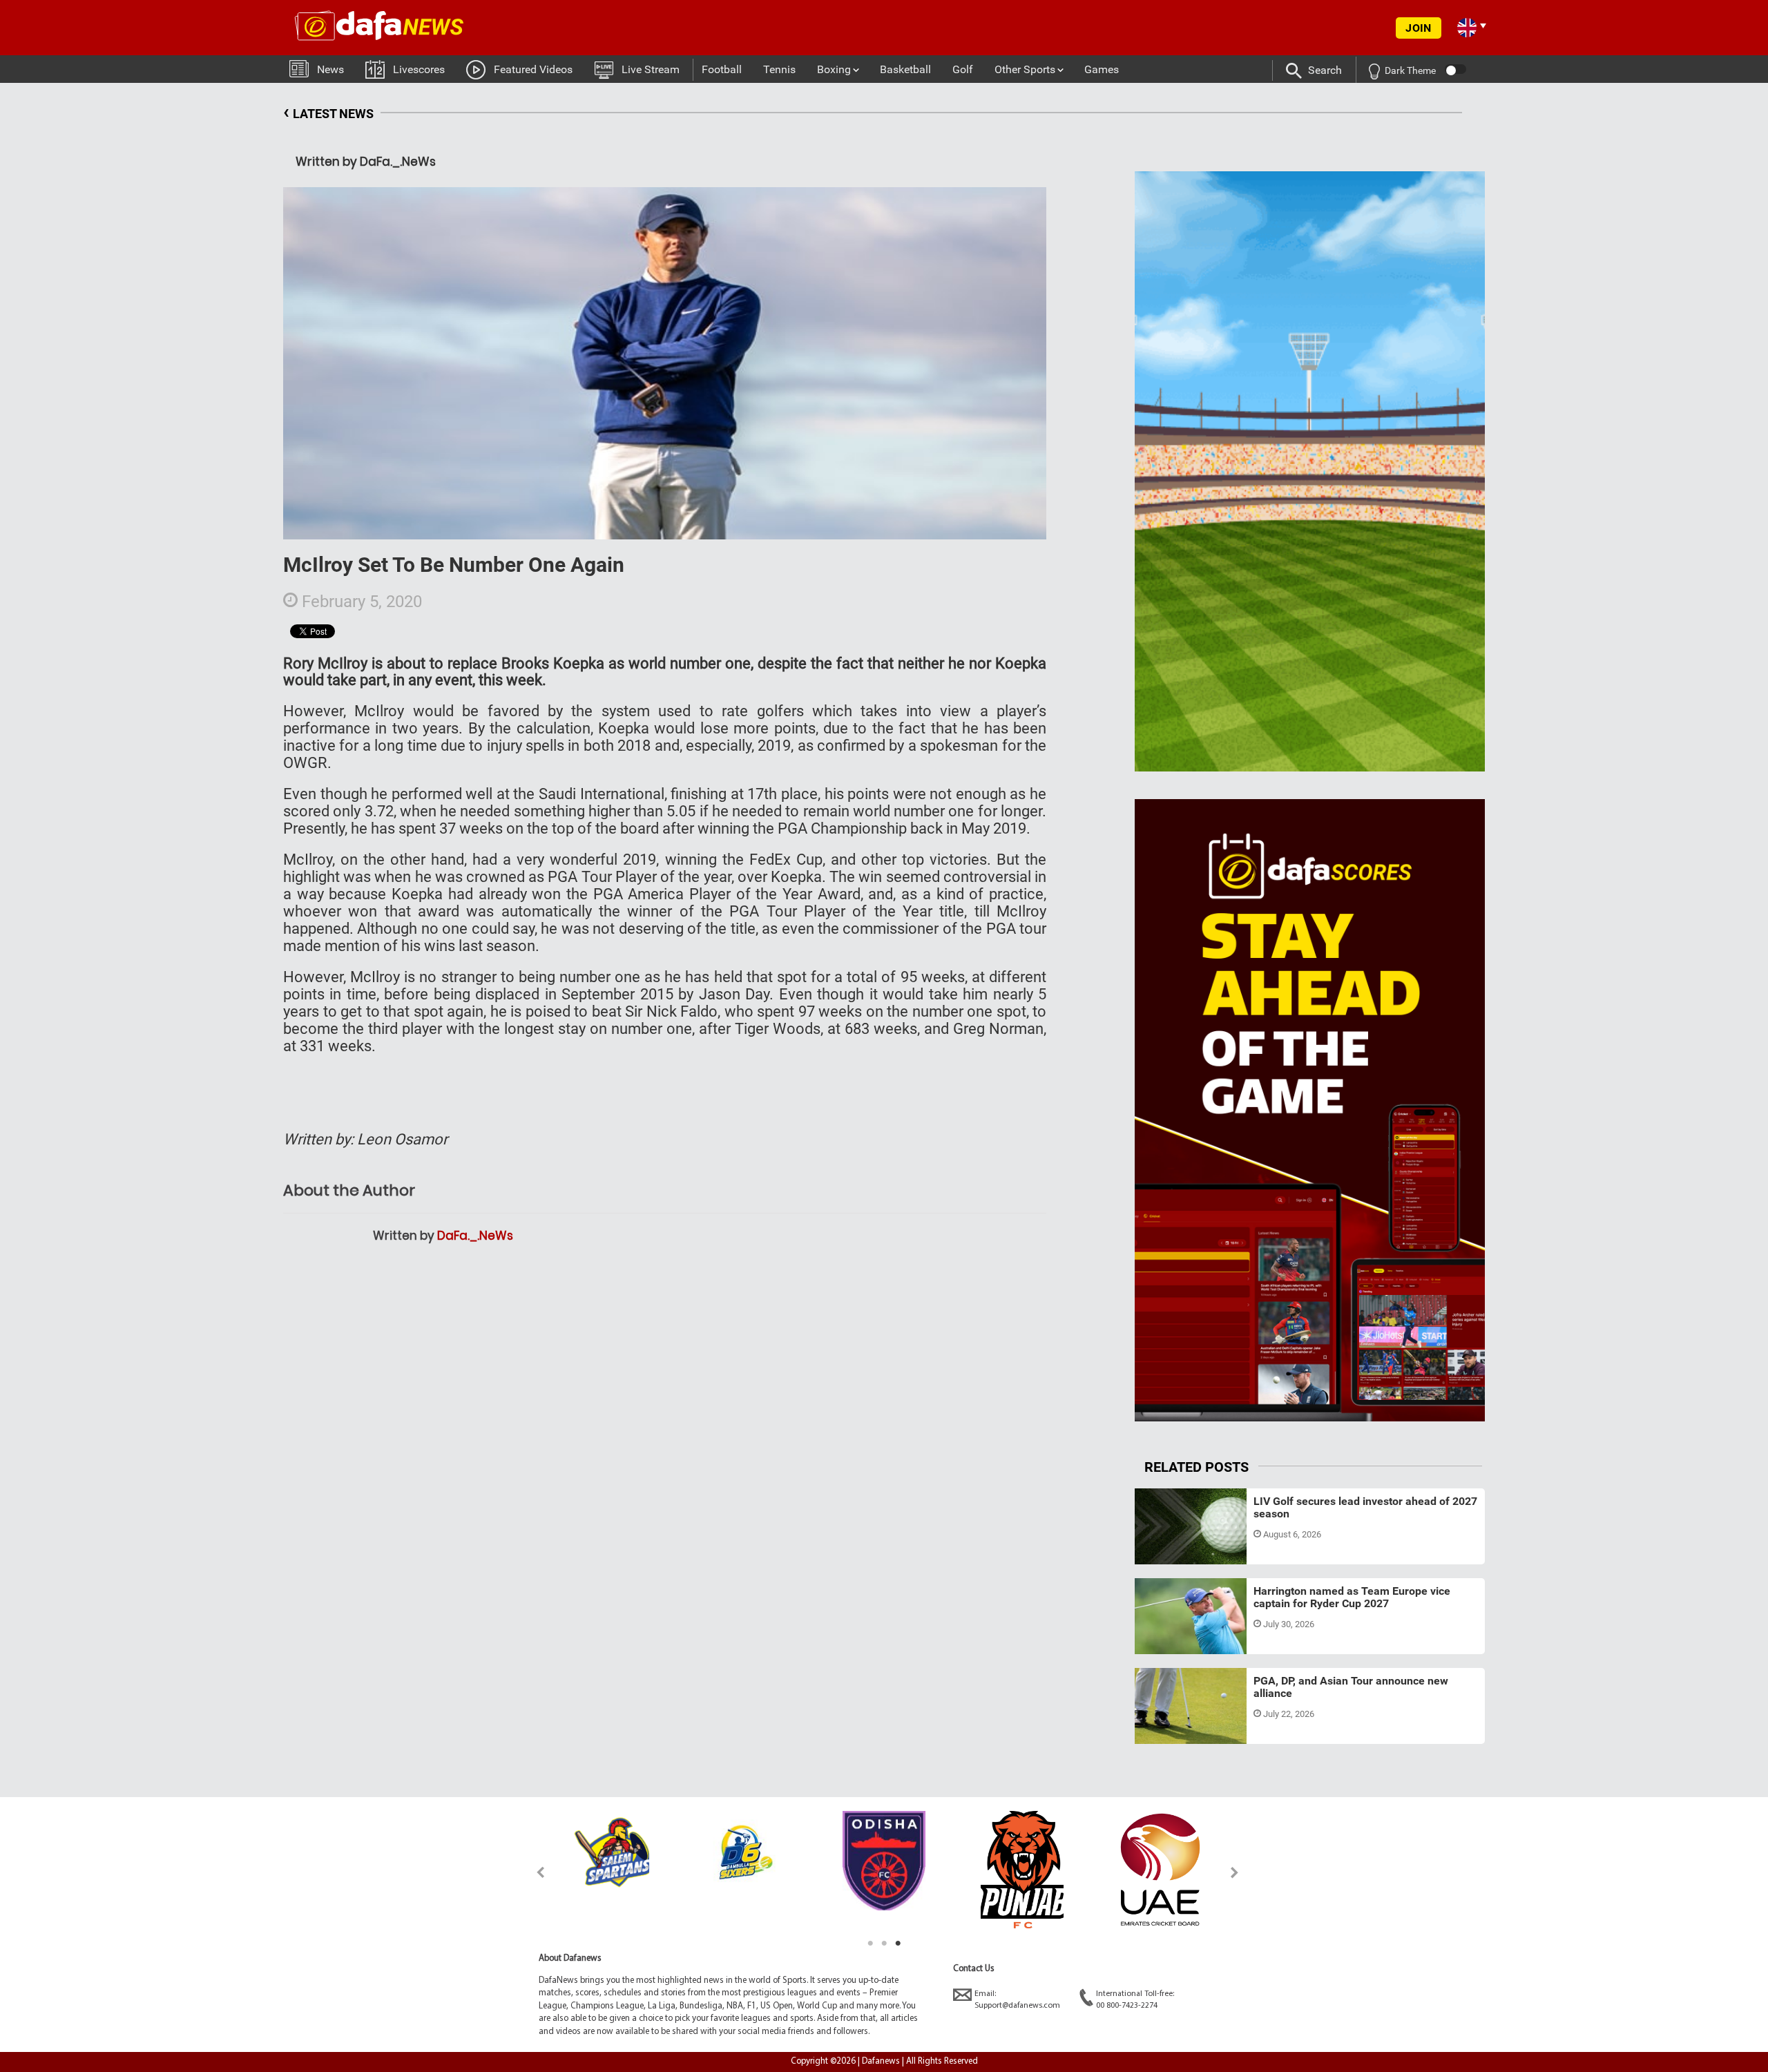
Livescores (419, 69)
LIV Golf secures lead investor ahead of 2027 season (1365, 1507)
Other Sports (1025, 69)
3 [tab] (898, 1944)
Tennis (779, 69)
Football (722, 69)
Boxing (834, 69)
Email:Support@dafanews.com (1017, 2000)
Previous (533, 1872)
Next (1235, 1872)
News (330, 69)
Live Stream (651, 69)
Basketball (905, 69)
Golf (963, 69)
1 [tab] (870, 1944)
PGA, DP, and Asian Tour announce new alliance (1351, 1687)
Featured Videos (533, 69)
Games (1102, 69)
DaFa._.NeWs (475, 1236)
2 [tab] (884, 1944)
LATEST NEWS (328, 112)
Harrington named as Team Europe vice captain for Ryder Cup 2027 (1352, 1597)
